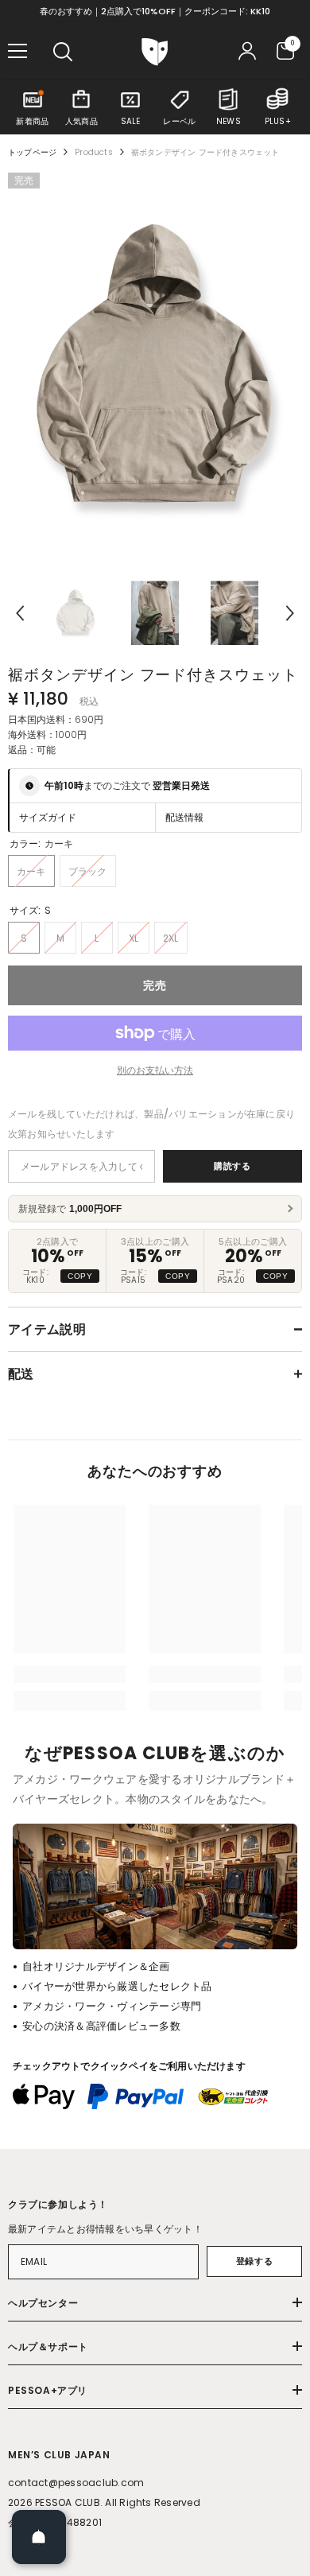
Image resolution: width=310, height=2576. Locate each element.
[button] (20, 613)
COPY (80, 1276)
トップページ (32, 152)
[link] (70, 1674)
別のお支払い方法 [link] (155, 1070)
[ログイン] (247, 51)
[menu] (17, 51)
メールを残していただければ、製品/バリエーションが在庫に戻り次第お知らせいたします (151, 1124)
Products (94, 152)
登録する (254, 2261)
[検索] (63, 52)
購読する (232, 1166)
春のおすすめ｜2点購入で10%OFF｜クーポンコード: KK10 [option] (155, 11)
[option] (155, 369)
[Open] (39, 2537)
